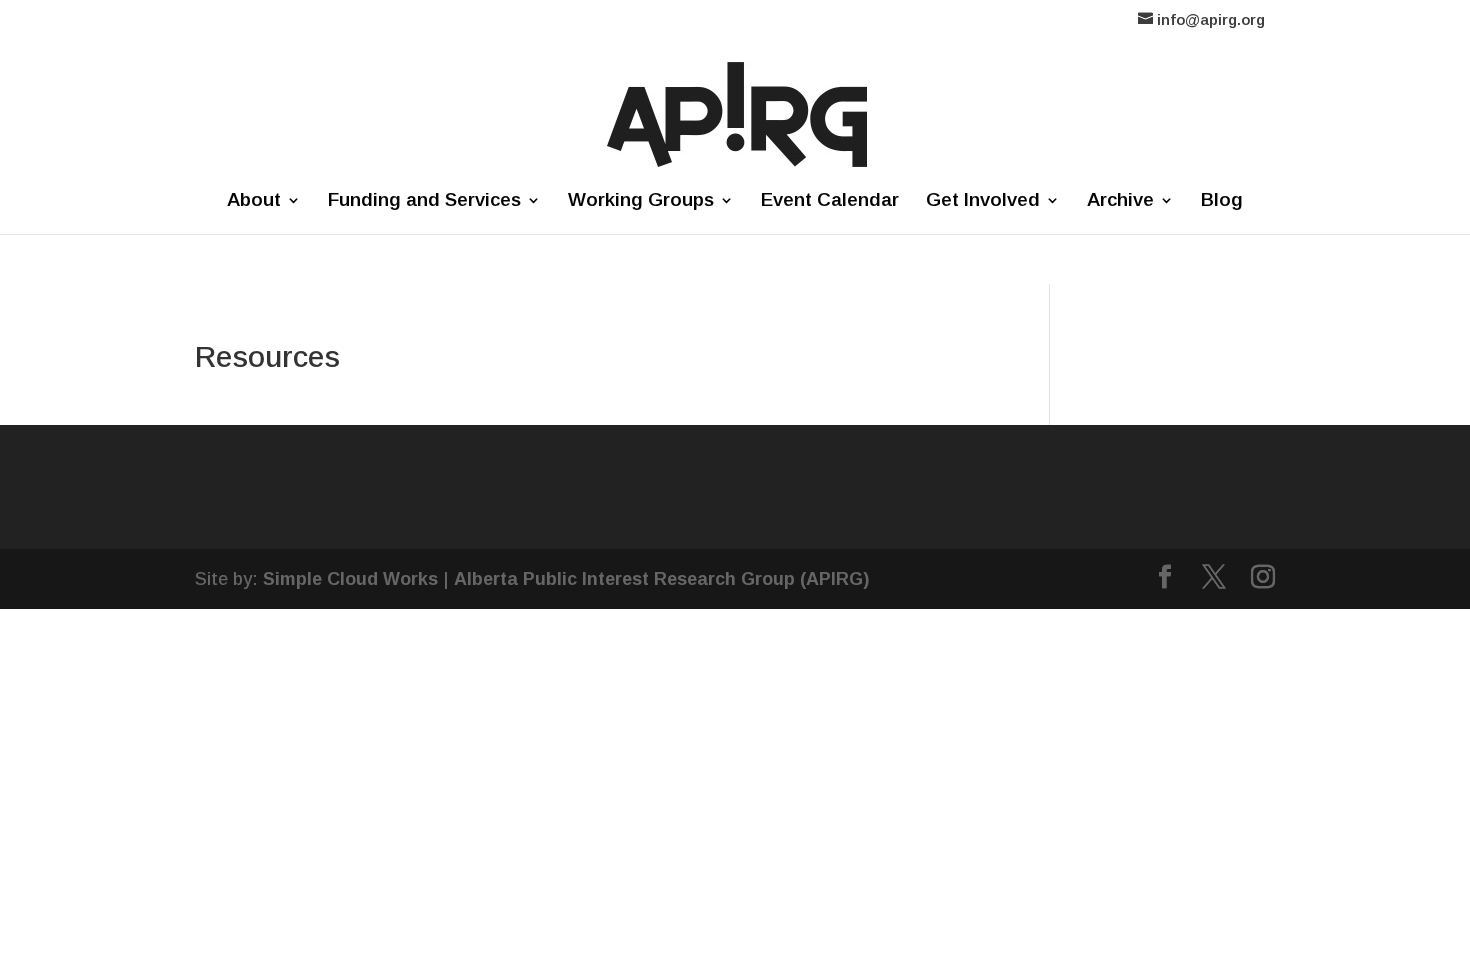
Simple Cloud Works (350, 579)
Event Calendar (830, 201)
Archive (1120, 201)
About (254, 201)
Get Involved (983, 201)
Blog (1222, 201)
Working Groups (641, 201)
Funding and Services (424, 201)
